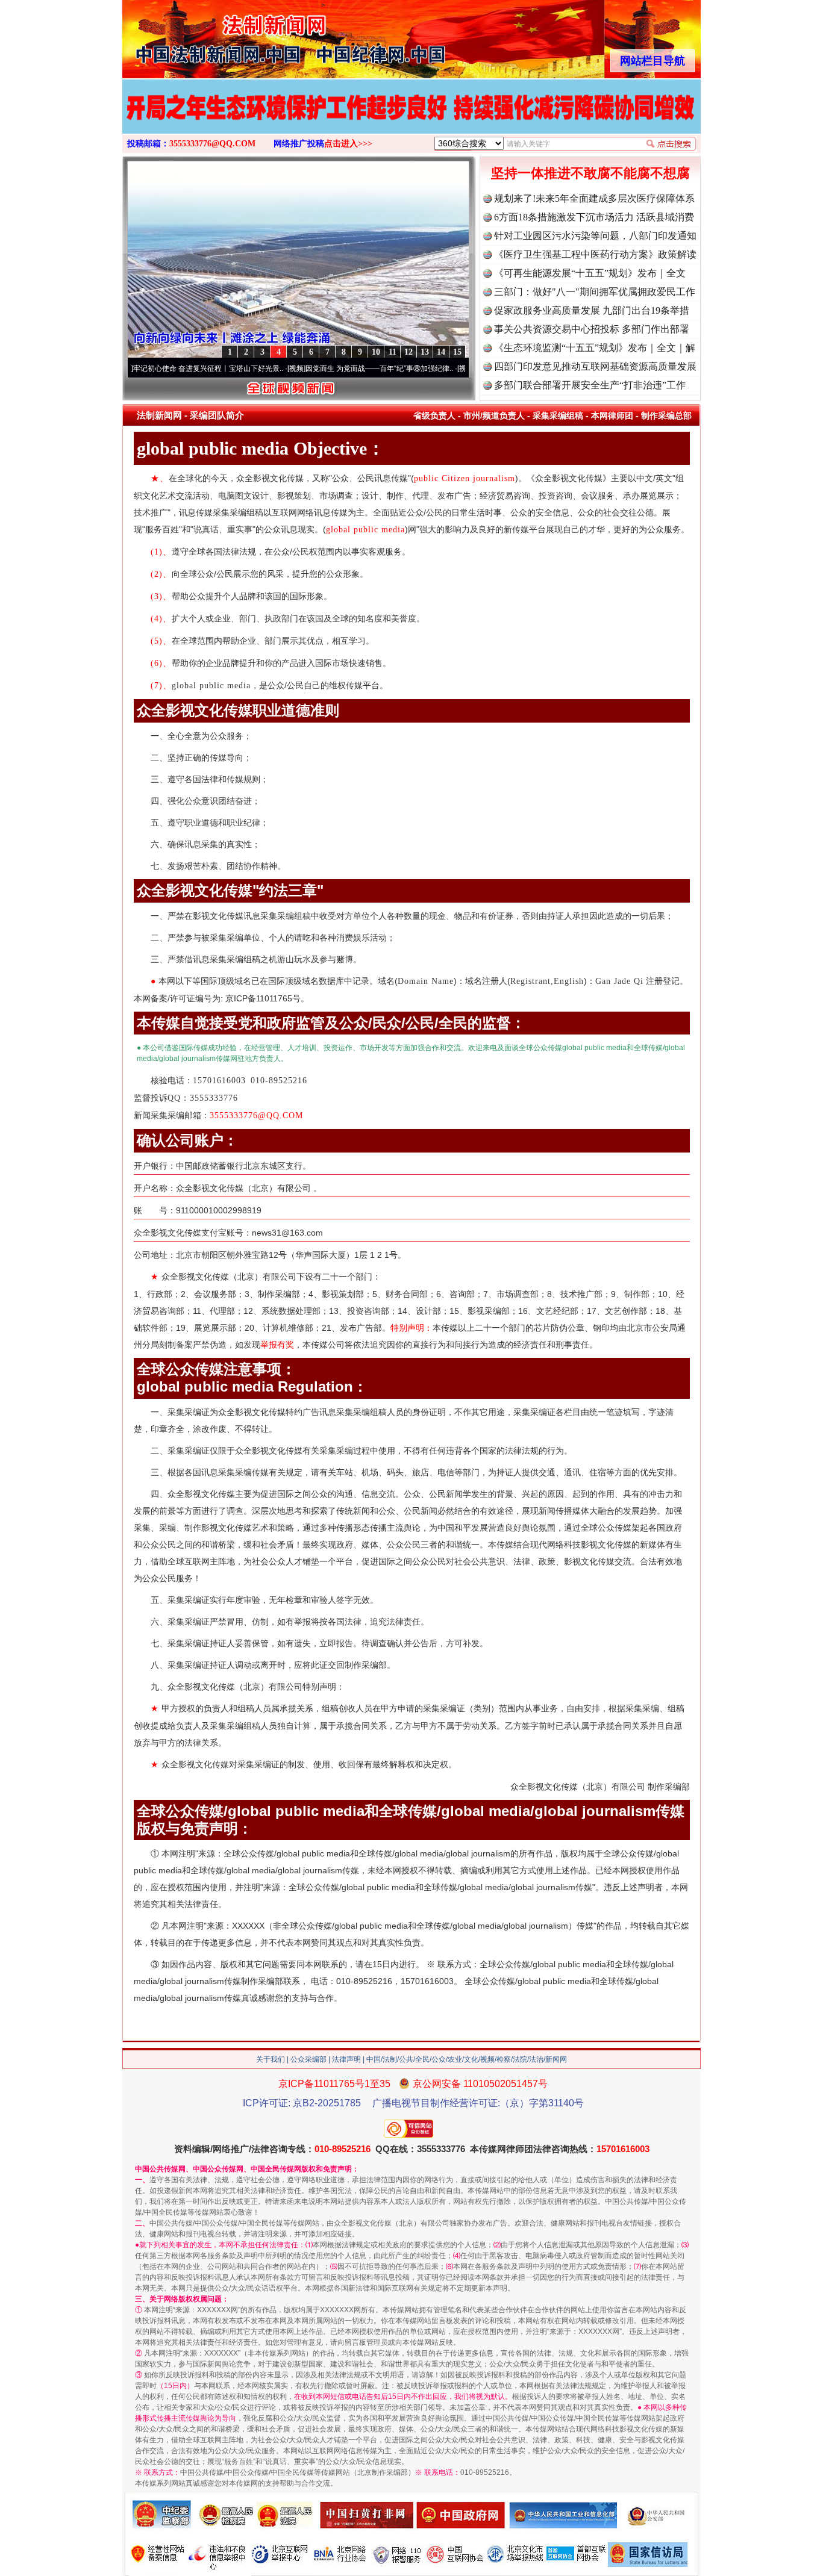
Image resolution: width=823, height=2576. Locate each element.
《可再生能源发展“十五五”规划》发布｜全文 (590, 273)
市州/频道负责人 (494, 415)
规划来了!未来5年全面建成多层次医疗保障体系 (594, 198)
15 (457, 352)
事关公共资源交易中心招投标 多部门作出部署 (592, 329)
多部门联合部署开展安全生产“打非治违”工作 (590, 385)
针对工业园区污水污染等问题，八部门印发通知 (595, 236)
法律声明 (346, 2059)
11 (393, 352)
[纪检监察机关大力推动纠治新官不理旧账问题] (411, 119)
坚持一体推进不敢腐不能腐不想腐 (590, 173)
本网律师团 (612, 415)
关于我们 (271, 2059)
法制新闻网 (159, 415)
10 (376, 352)
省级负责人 (434, 415)
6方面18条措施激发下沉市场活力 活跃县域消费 (594, 217)
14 (441, 352)
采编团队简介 (217, 415)
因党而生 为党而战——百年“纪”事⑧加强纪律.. (337, 369)
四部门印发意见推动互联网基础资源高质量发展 (595, 366)
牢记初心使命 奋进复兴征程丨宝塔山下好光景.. (166, 369)
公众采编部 (308, 2059)
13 (425, 352)
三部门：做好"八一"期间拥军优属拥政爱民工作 (595, 292)
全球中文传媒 (222, 35)
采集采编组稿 (558, 415)
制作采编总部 (666, 415)
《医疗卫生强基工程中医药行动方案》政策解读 (595, 254)
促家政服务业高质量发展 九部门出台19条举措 (592, 310)
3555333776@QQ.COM (212, 144)
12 (408, 352)
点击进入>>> (348, 144)
